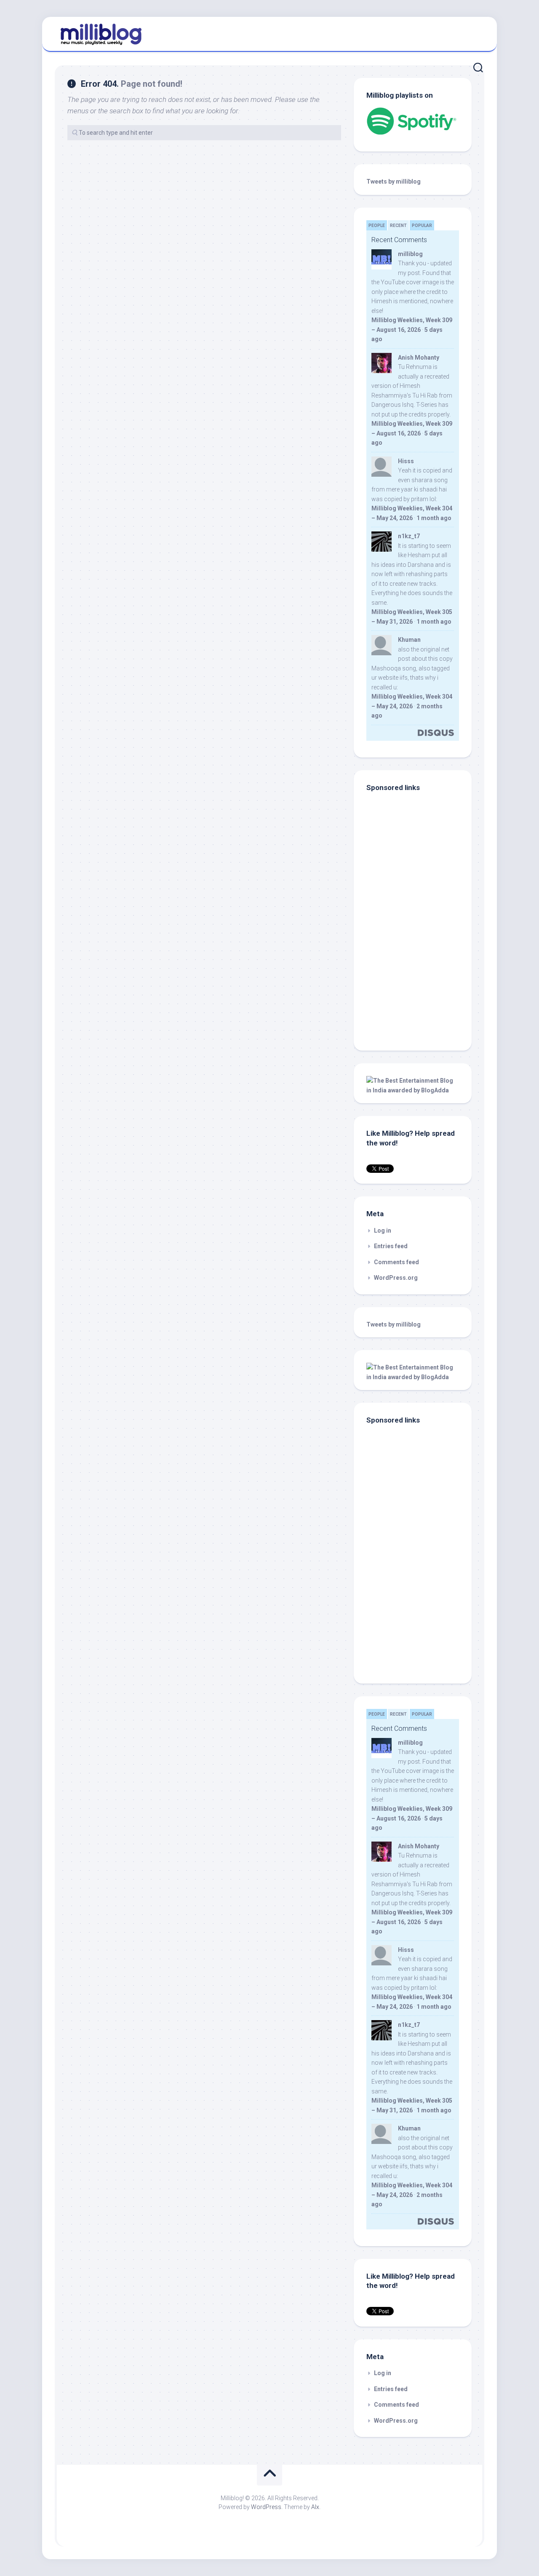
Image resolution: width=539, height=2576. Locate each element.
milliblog (410, 254)
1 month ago (434, 518)
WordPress (266, 2507)
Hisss (406, 461)
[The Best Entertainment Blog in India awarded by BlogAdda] (413, 1090)
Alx (315, 2507)
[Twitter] (475, 33)
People (377, 226)
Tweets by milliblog (394, 182)
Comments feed (396, 1262)
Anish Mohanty (419, 358)
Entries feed (391, 1246)
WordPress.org (396, 1278)
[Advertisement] (419, 981)
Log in (383, 1231)
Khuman (409, 640)
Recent (398, 226)
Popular (422, 226)
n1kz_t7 (409, 536)
